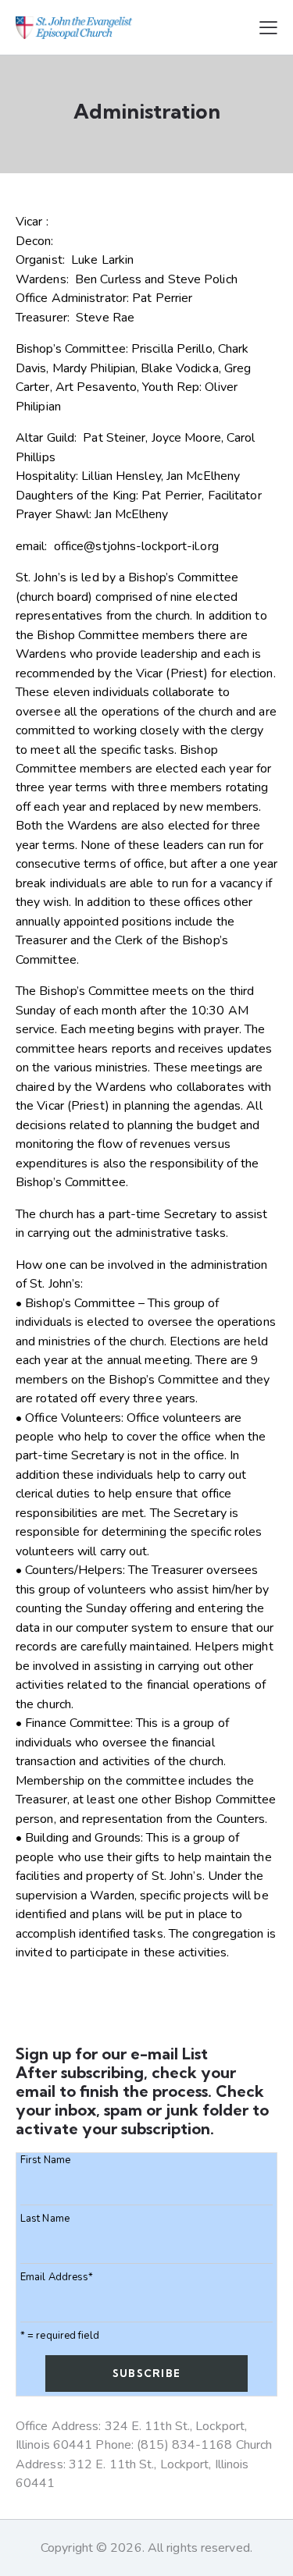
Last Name (45, 2219)
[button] (268, 27)
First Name (45, 2160)
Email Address (57, 2278)
